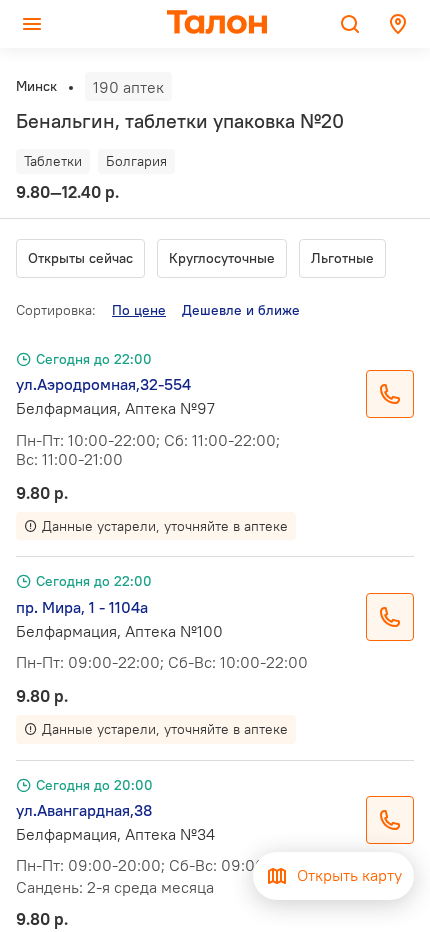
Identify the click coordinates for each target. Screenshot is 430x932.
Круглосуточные (222, 258)
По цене (139, 310)
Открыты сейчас (80, 258)
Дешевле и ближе (241, 310)
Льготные (342, 258)
